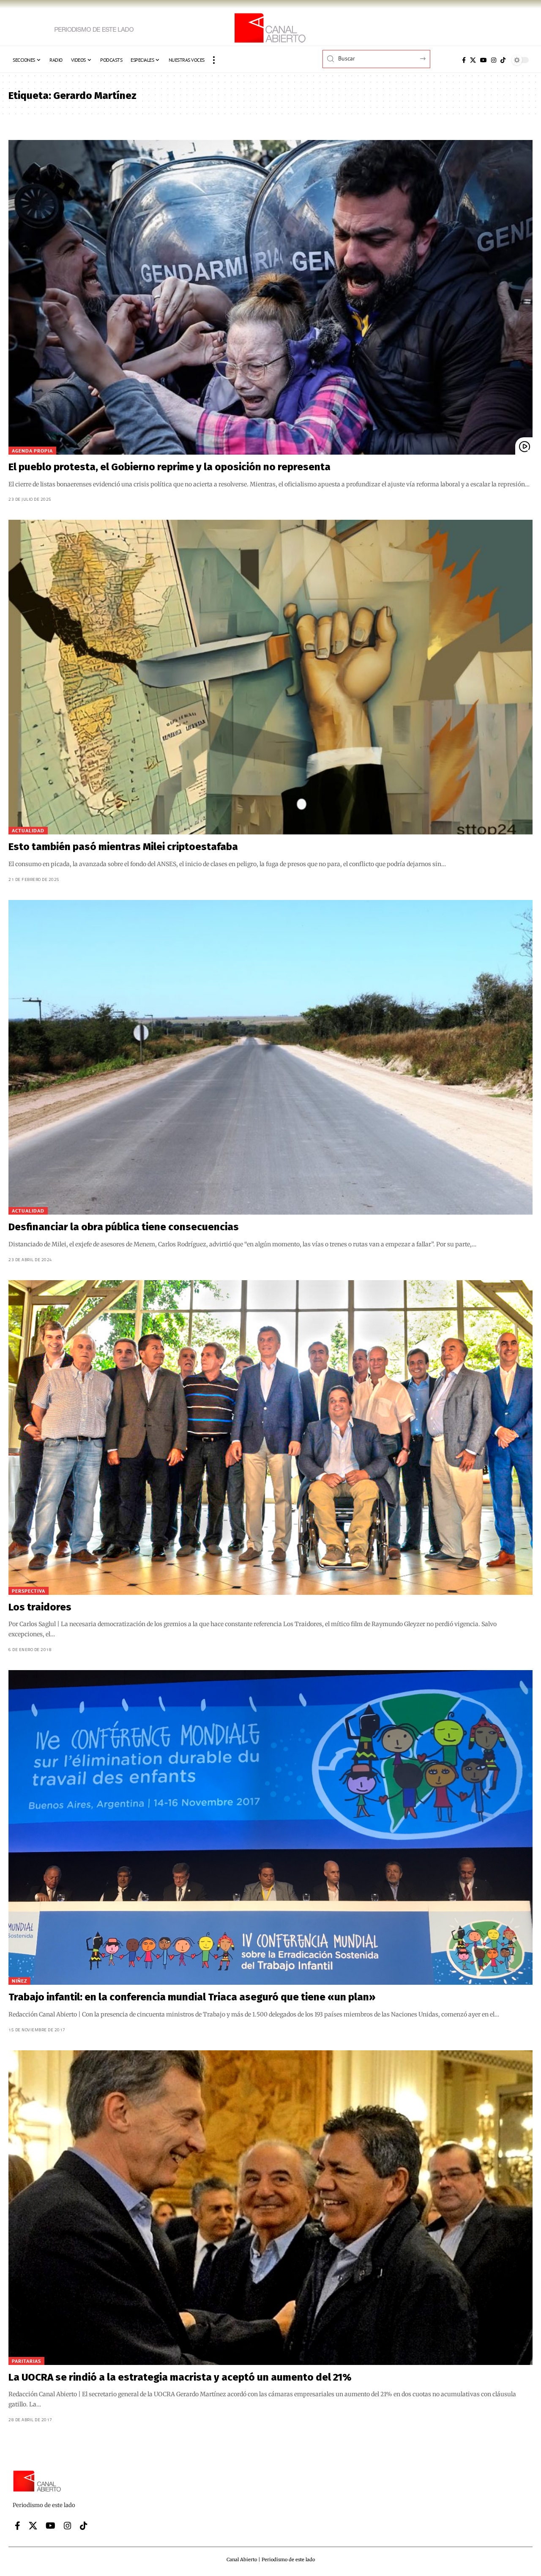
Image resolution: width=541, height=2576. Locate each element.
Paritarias (26, 2361)
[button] (214, 60)
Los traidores (40, 1607)
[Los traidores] (270, 1438)
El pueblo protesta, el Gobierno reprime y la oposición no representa (169, 467)
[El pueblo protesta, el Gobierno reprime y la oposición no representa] (270, 297)
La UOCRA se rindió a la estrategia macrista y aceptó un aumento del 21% (180, 2377)
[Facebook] (464, 60)
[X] (473, 60)
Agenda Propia (32, 451)
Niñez (19, 1981)
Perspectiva (29, 1591)
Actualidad (28, 830)
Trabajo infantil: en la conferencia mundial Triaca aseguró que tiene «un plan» (192, 1997)
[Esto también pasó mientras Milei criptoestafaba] (270, 677)
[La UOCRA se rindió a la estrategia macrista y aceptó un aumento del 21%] (270, 2208)
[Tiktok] (503, 60)
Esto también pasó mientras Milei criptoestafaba (123, 847)
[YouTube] (484, 60)
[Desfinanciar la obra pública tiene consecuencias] (270, 1057)
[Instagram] (494, 60)
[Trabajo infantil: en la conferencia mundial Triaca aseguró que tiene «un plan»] (270, 1827)
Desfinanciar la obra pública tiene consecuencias (124, 1227)
